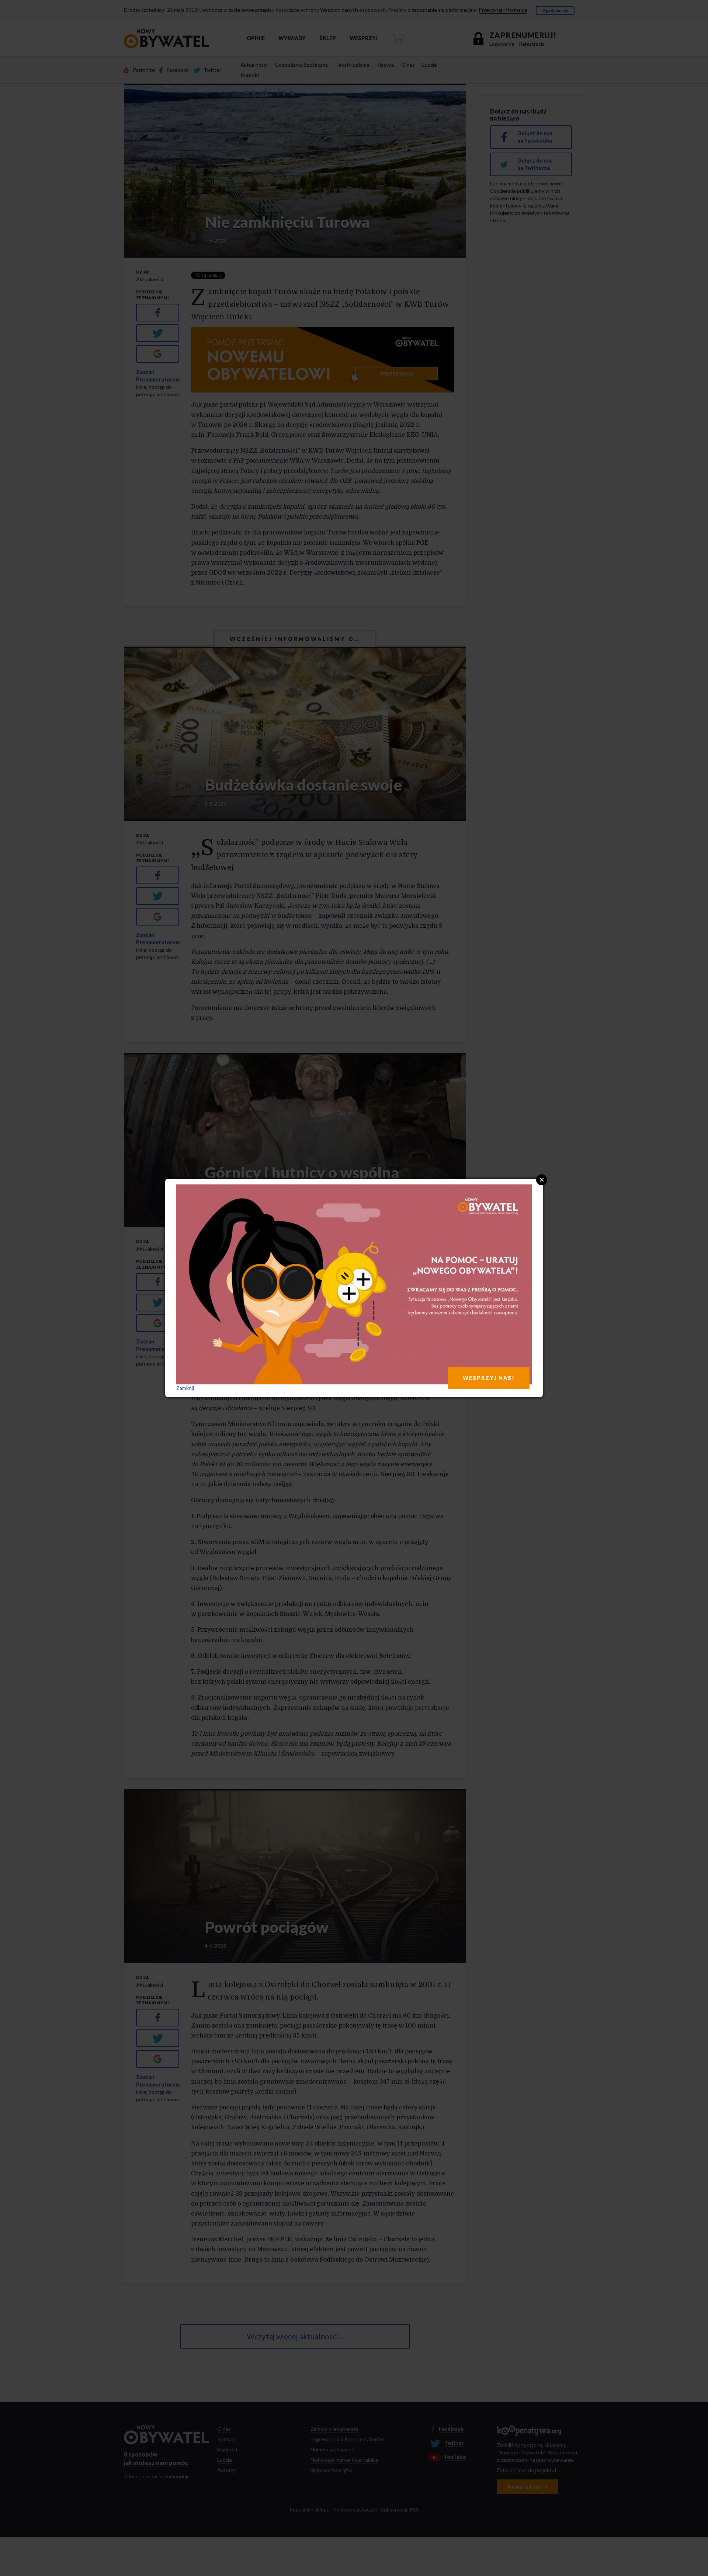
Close (542, 1180)
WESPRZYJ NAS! (489, 1378)
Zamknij (185, 1388)
